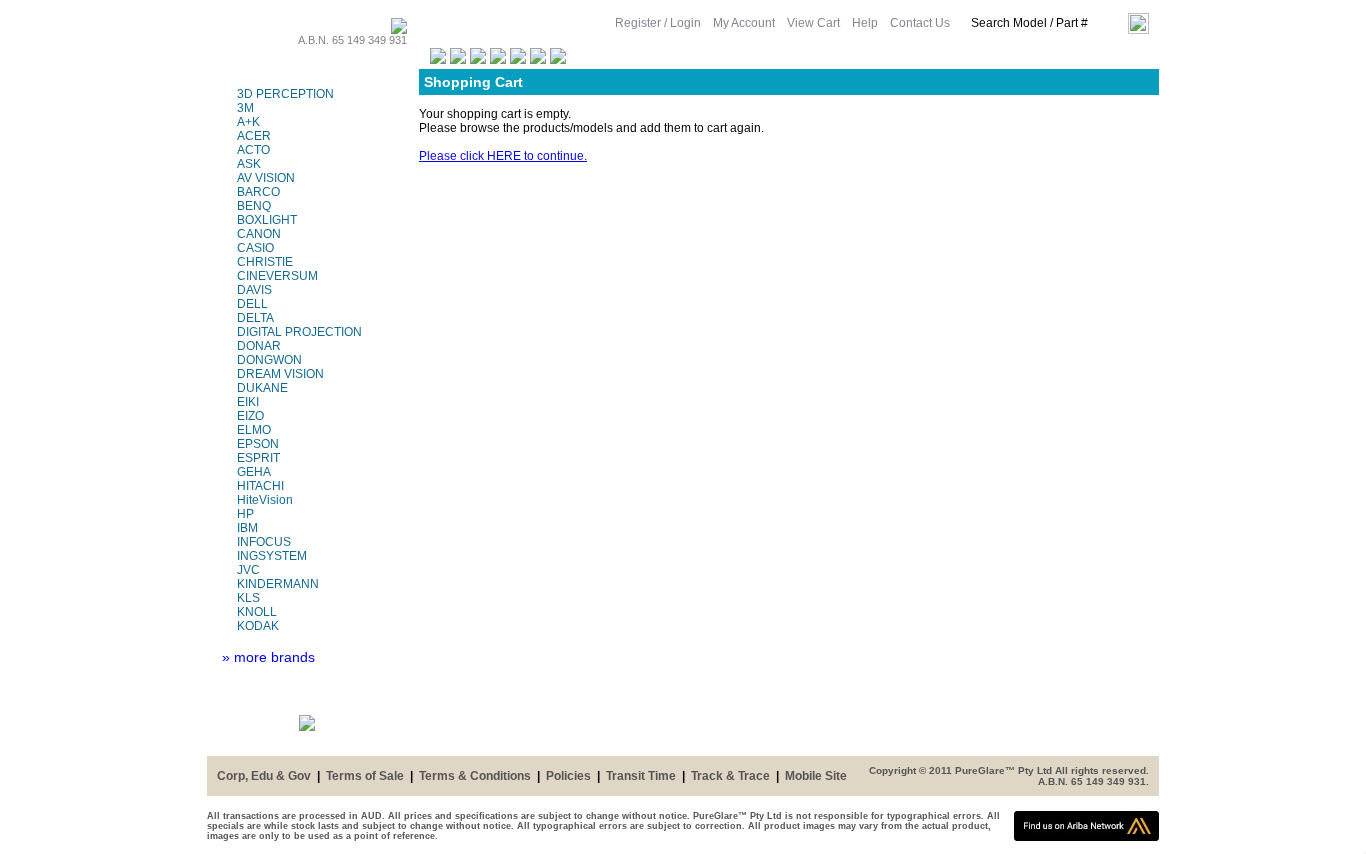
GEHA (254, 472)
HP (245, 514)
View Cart (813, 23)
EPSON (258, 444)
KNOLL (257, 612)
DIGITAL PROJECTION (299, 332)
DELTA (255, 318)
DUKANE (262, 388)
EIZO (250, 416)
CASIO (255, 248)
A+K (248, 122)
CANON (259, 234)
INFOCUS (264, 542)
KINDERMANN (278, 584)
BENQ (254, 206)
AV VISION (266, 178)
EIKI (248, 402)
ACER (254, 136)
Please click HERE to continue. (503, 156)
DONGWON (269, 360)
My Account (744, 23)
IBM (247, 528)
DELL (252, 304)
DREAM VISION (280, 374)
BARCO (258, 192)
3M (245, 108)
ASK (249, 164)
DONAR (259, 346)
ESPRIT (258, 458)
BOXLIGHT (267, 220)
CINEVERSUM (277, 276)
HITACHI (260, 486)
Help (865, 23)
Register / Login (658, 23)
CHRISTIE (265, 262)
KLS (248, 598)
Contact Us (920, 23)
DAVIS (254, 290)
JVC (248, 570)
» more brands (268, 657)
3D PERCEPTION (285, 94)
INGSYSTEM (272, 556)
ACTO (253, 150)
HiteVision (265, 500)
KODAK (258, 626)
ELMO (254, 430)
